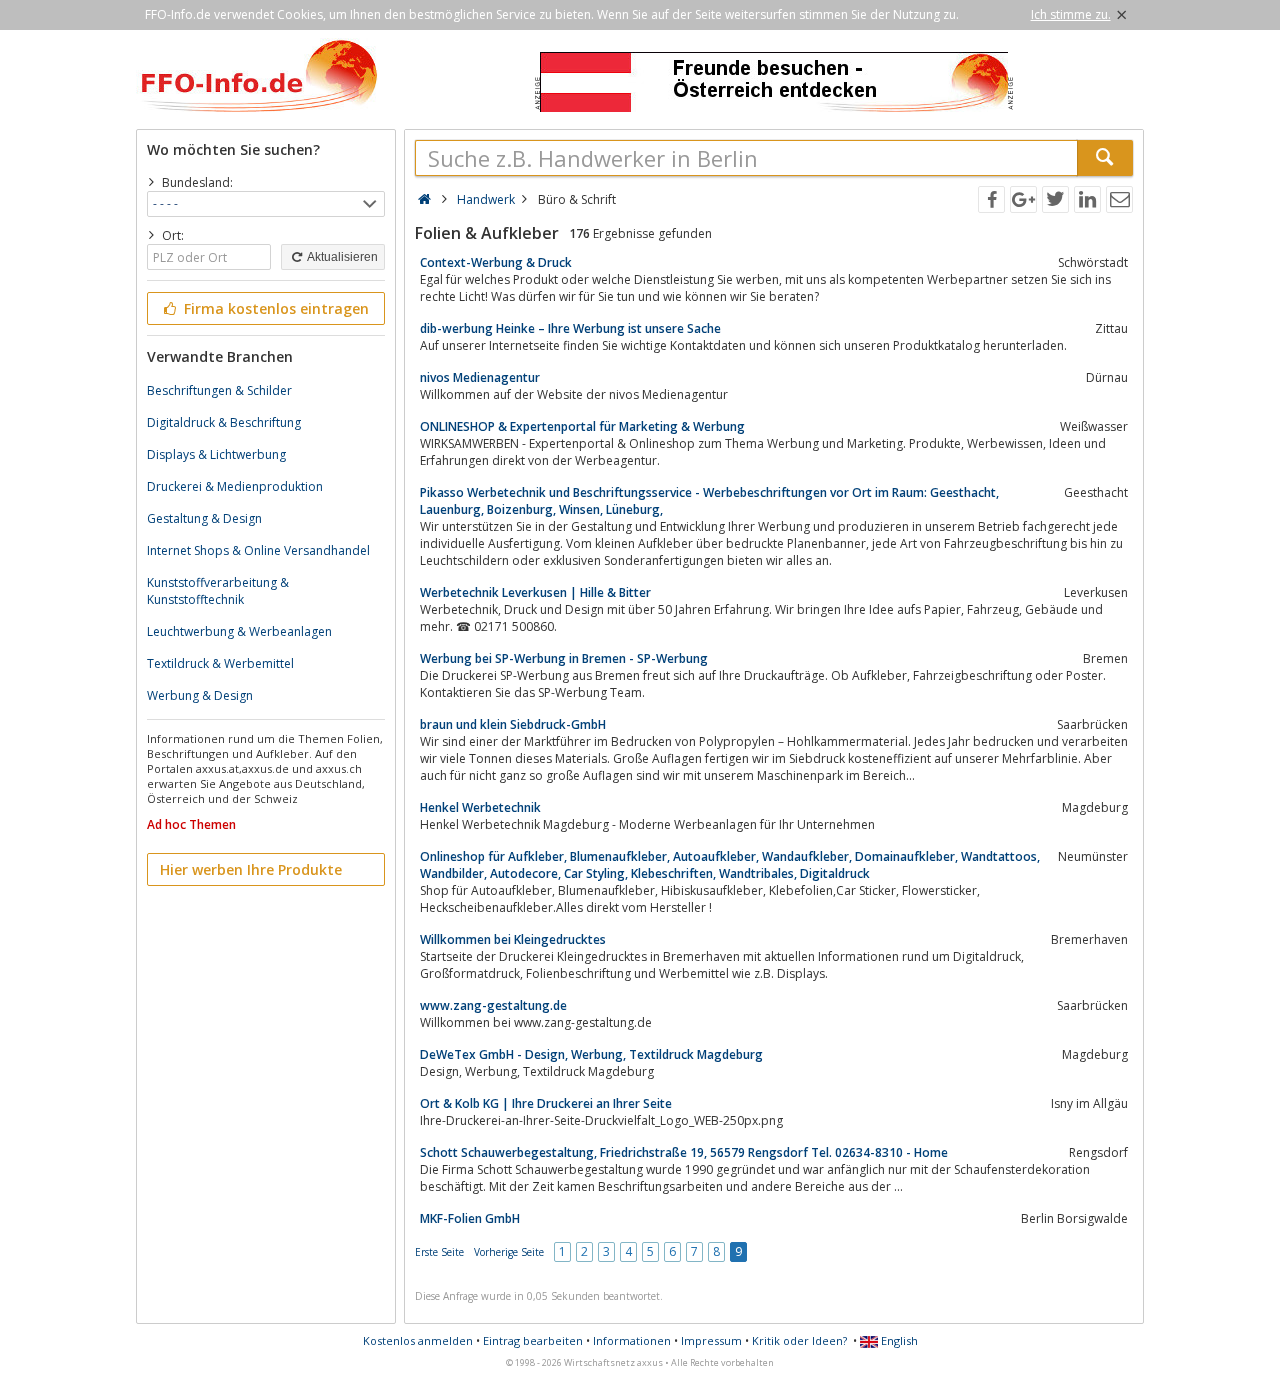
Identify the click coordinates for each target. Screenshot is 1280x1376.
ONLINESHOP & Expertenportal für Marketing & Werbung (582, 426)
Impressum (711, 1340)
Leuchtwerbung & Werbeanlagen (239, 631)
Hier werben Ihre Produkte (251, 869)
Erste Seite (439, 1252)
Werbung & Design (200, 695)
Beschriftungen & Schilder (219, 390)
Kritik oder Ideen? (799, 1340)
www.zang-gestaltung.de (493, 1005)
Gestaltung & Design (204, 518)
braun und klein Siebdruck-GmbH (513, 724)
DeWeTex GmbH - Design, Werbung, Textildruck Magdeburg (591, 1054)
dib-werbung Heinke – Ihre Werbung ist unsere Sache (570, 328)
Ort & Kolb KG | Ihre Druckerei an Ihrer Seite (546, 1103)
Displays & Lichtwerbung (216, 454)
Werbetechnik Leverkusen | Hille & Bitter (535, 592)
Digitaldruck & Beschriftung (224, 422)
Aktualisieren (341, 257)
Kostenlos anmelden (418, 1340)
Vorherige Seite (509, 1252)
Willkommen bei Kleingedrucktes (513, 939)
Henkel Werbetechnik (480, 807)
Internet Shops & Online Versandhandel (258, 550)
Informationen (632, 1340)
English (898, 1340)
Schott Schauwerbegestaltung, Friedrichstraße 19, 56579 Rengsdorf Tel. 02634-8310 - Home (684, 1152)
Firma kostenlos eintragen (274, 308)
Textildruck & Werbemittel (220, 663)
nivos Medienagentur (480, 377)
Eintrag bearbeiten (533, 1340)
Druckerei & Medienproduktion (235, 486)
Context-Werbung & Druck (496, 262)
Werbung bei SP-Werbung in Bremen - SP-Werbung (564, 658)
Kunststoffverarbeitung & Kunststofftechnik (218, 591)
